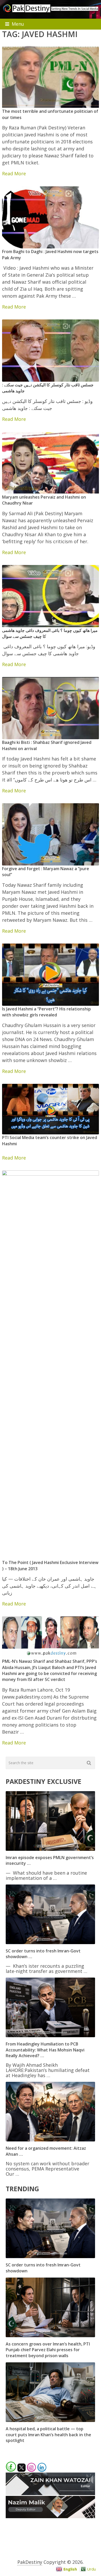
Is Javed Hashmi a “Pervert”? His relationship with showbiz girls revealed (46, 1012)
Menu (18, 24)
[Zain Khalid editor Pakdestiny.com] (50, 2493)
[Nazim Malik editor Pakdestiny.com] (50, 2516)
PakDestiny (30, 2562)
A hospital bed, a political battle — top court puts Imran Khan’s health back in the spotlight (48, 2435)
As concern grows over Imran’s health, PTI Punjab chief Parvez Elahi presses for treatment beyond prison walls (48, 2350)
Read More (14, 173)
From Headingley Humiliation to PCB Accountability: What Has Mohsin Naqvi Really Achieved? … (45, 2050)
